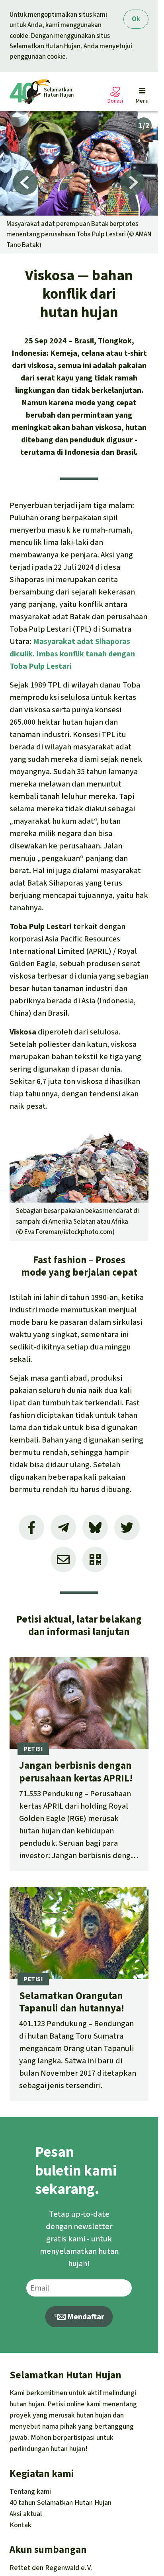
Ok (136, 19)
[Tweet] (127, 1528)
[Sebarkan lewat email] (63, 1559)
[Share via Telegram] (63, 1528)
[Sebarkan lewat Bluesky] (95, 1528)
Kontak (20, 2525)
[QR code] (95, 1559)
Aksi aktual (26, 2514)
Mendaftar (85, 2317)
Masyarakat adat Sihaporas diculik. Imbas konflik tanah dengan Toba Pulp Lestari (72, 654)
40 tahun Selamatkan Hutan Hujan (61, 2503)
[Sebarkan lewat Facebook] (31, 1528)
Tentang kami (30, 2491)
